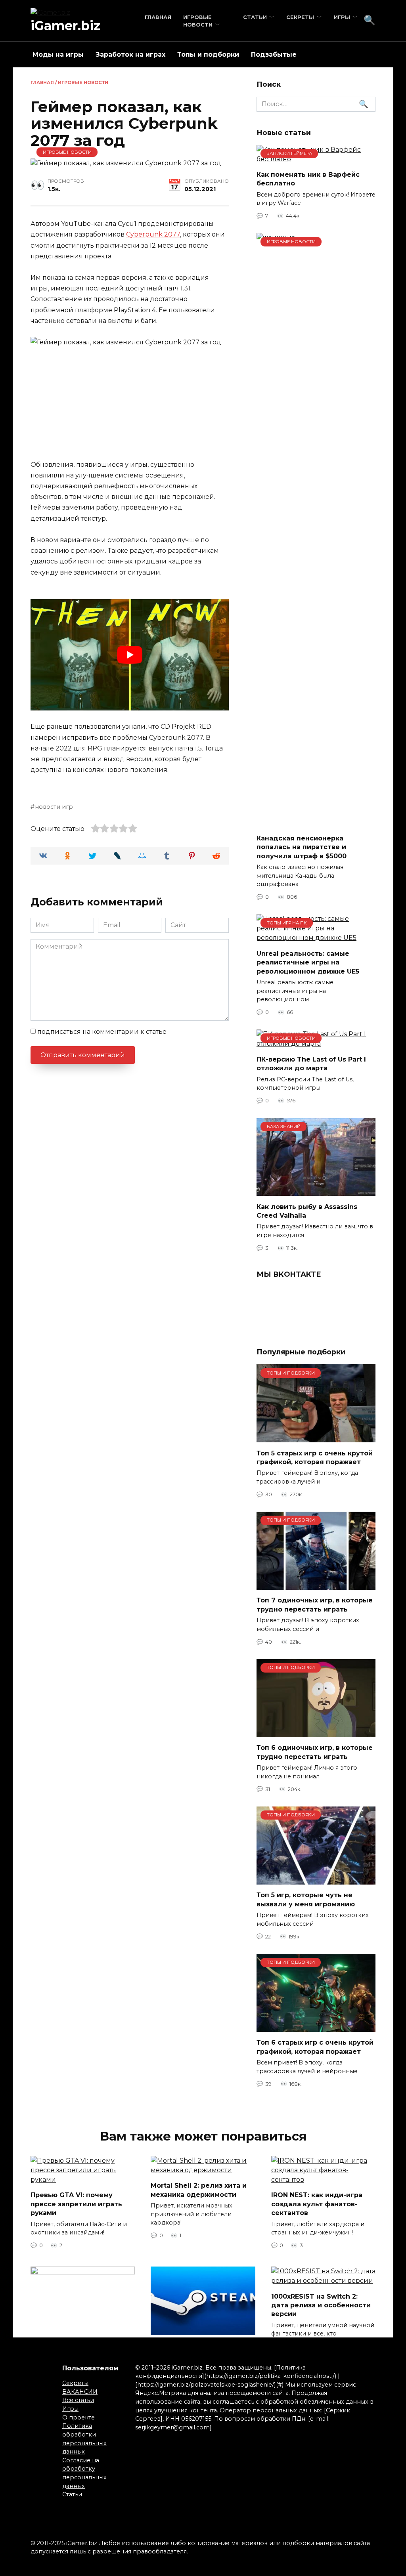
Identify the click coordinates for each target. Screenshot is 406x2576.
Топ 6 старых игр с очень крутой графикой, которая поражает (315, 2047)
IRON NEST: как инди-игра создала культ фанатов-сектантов (317, 2204)
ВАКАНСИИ (80, 2392)
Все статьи (78, 2400)
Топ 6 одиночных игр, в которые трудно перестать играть (315, 1752)
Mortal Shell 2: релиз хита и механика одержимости (199, 2190)
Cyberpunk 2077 (153, 234)
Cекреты (300, 17)
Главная (158, 17)
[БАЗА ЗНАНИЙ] (316, 1191)
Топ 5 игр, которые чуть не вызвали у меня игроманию (306, 1899)
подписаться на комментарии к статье (102, 1032)
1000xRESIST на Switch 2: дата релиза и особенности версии (321, 2305)
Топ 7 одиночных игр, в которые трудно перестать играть (315, 1605)
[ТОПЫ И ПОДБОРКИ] (316, 1437)
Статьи (255, 17)
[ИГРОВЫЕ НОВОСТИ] (316, 822)
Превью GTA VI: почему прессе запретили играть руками (76, 2204)
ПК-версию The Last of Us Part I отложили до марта (311, 1063)
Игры (342, 17)
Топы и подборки (208, 54)
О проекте (79, 2418)
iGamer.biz (65, 26)
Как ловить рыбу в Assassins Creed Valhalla (307, 1211)
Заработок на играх (130, 54)
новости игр (54, 807)
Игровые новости (83, 82)
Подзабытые (274, 54)
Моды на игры (58, 54)
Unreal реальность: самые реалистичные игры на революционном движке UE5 (308, 962)
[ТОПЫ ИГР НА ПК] (316, 938)
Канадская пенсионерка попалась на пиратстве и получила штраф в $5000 (302, 847)
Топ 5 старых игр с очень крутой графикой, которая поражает (315, 1457)
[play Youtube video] (130, 655)
